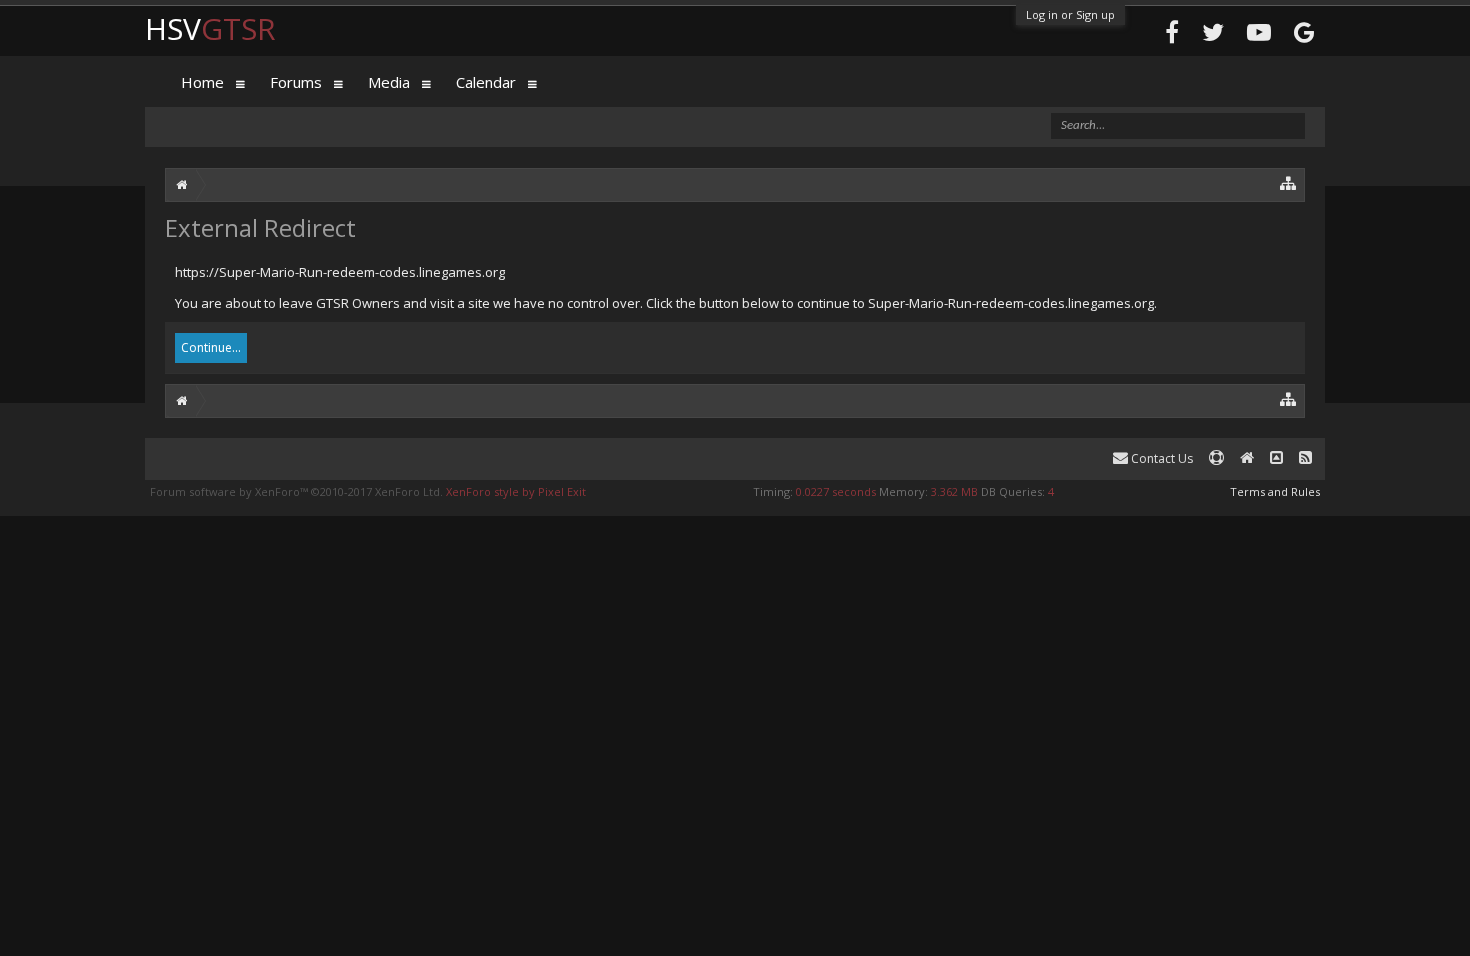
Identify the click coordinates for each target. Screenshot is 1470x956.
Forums (296, 82)
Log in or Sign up (1070, 14)
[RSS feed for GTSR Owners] (1305, 458)
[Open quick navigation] (1288, 182)
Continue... (211, 347)
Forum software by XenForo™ (296, 491)
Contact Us (1160, 458)
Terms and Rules (1275, 491)
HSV (210, 28)
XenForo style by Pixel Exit (516, 491)
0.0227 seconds (836, 491)
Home (202, 82)
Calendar (486, 82)
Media (389, 82)
